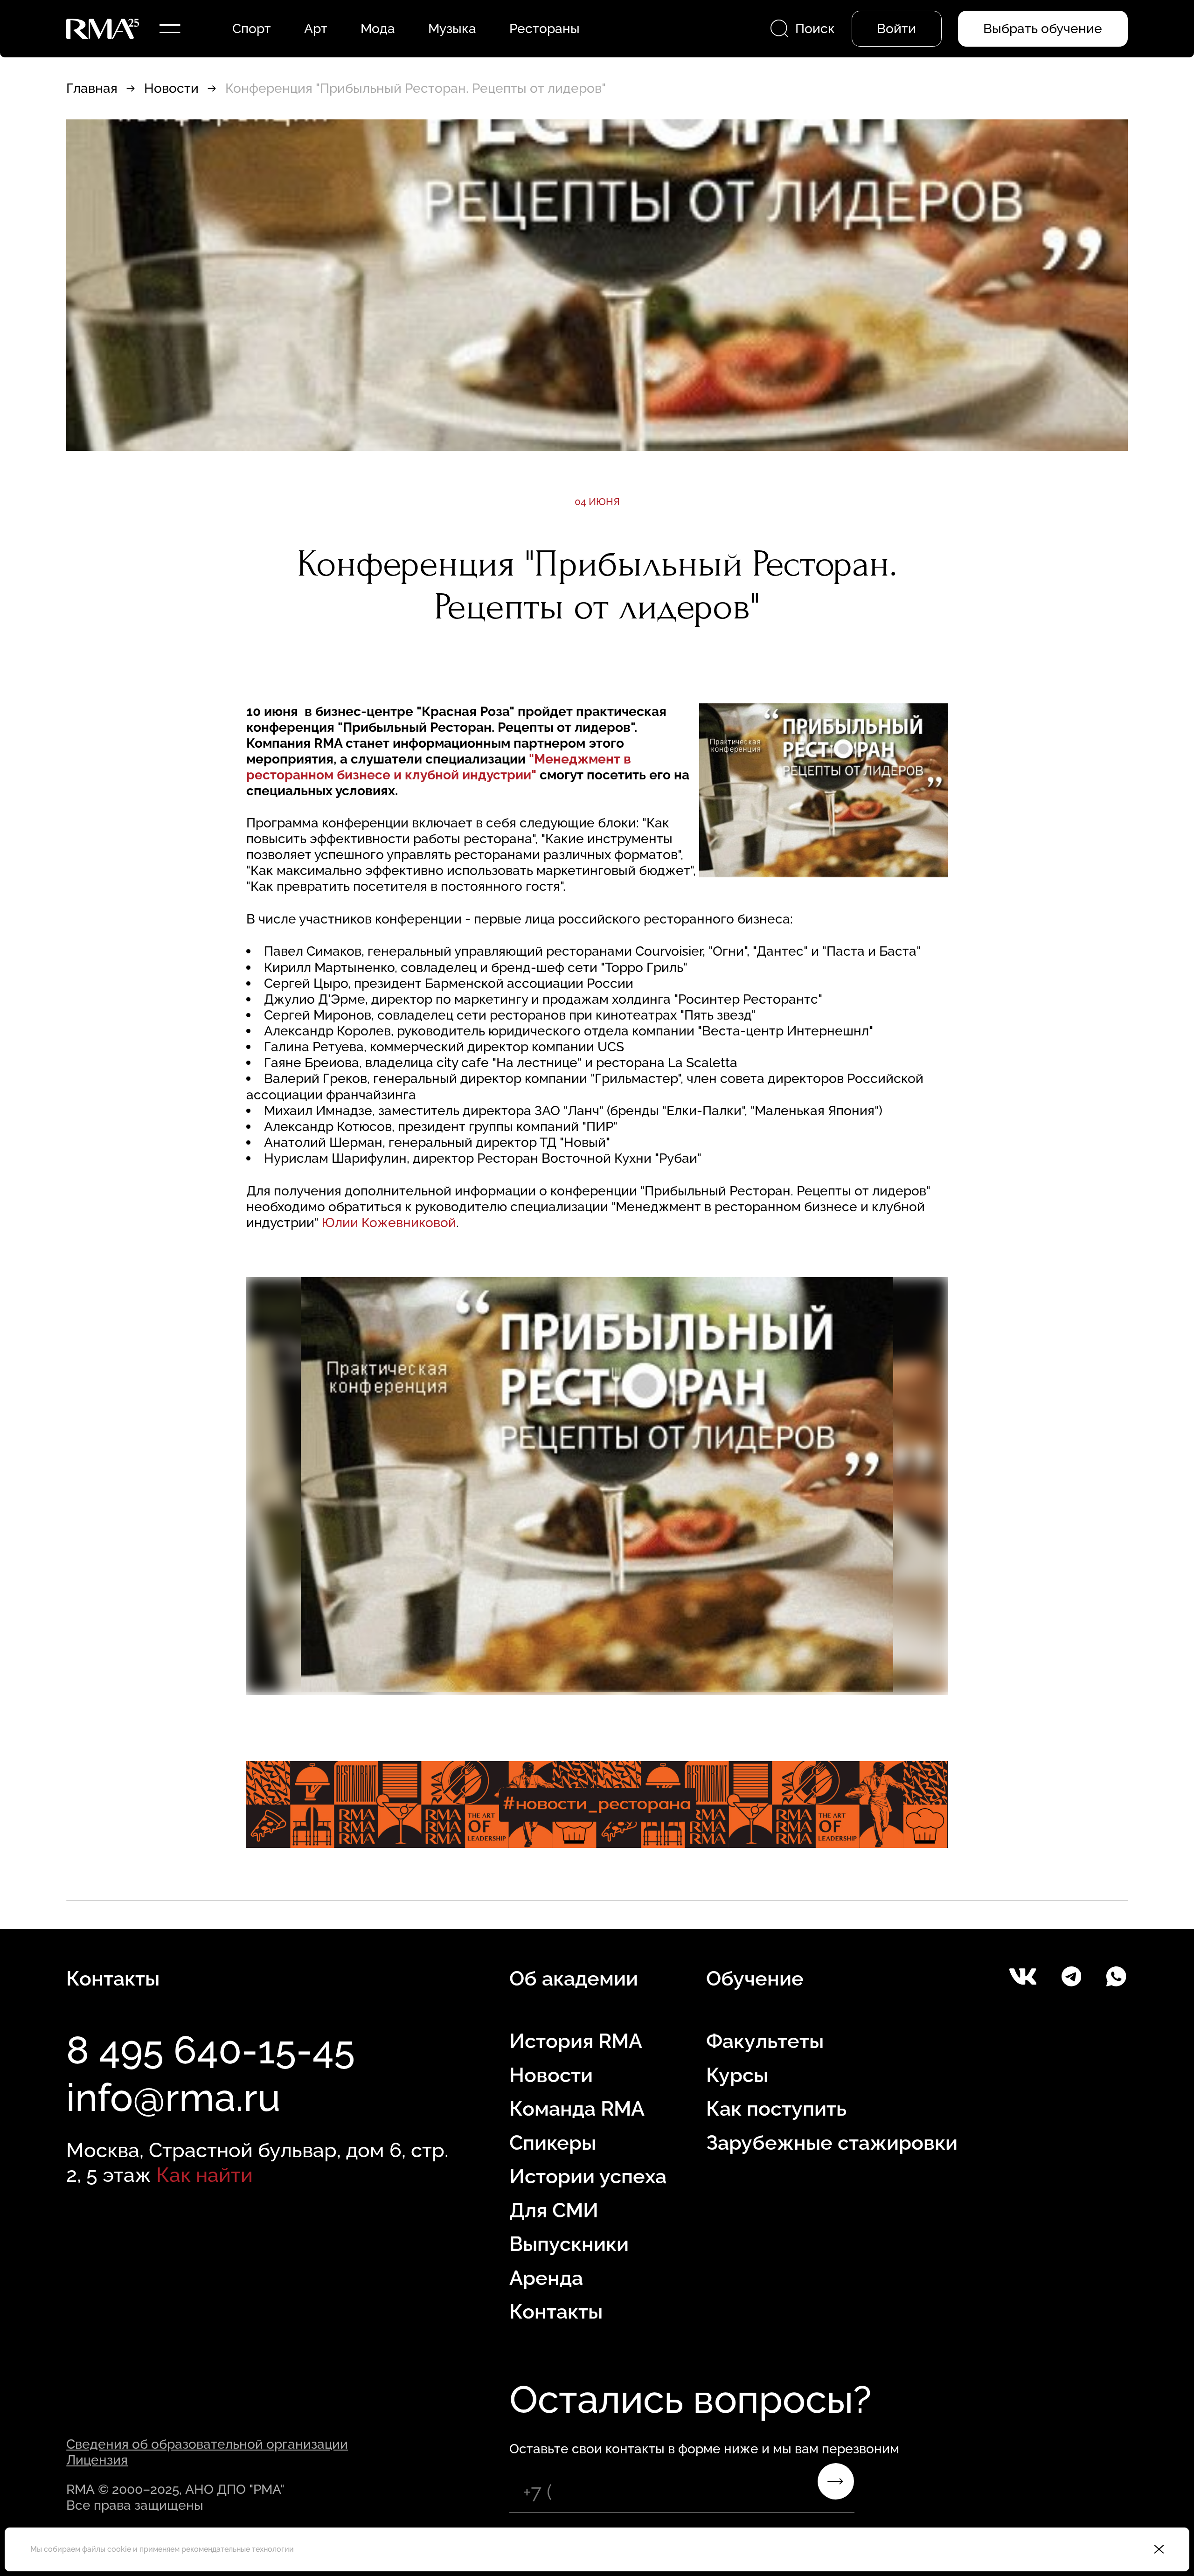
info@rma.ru (173, 2097)
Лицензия (97, 2460)
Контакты (556, 2312)
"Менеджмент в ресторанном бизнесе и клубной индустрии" (439, 767)
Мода (378, 28)
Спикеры (553, 2143)
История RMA (576, 2041)
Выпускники (569, 2244)
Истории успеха (588, 2176)
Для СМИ (554, 2210)
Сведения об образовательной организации (207, 2444)
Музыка (452, 28)
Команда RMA (577, 2109)
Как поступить (776, 2109)
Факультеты (765, 2041)
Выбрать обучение (1043, 28)
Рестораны (545, 28)
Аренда (546, 2278)
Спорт (252, 28)
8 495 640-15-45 (211, 2050)
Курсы (737, 2075)
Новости (171, 88)
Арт (316, 28)
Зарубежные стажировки (832, 2143)
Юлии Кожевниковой (389, 1222)
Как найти (205, 2175)
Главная (92, 88)
